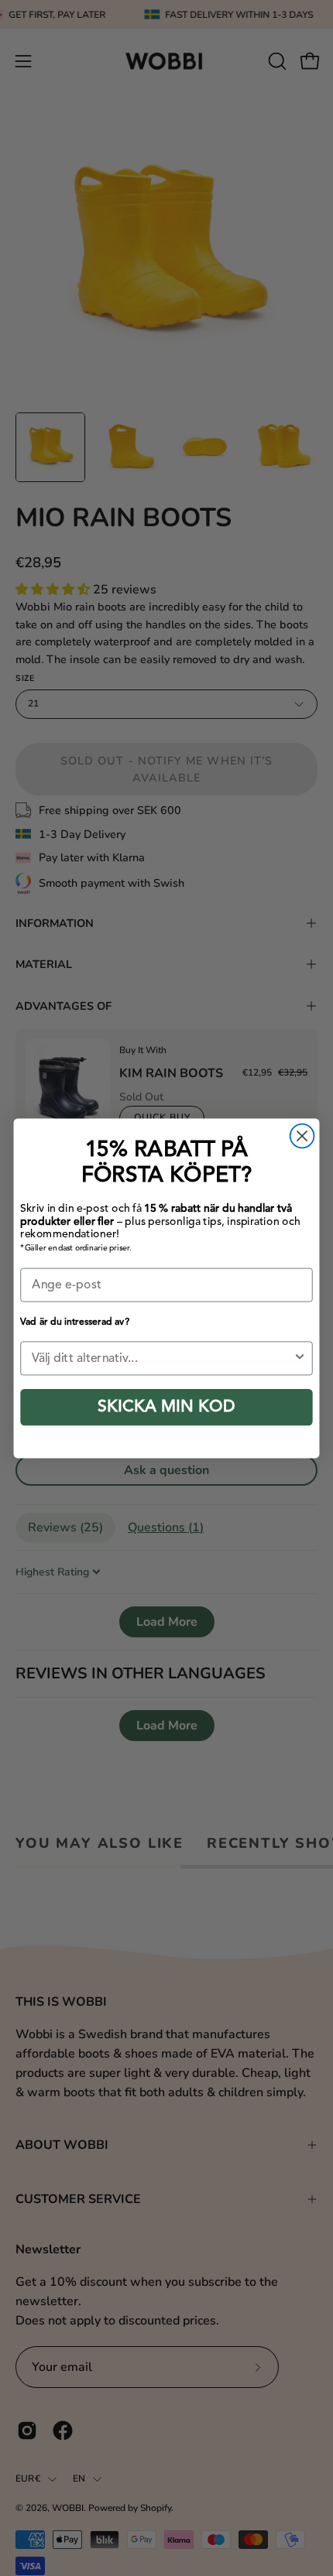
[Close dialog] (302, 1136)
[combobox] (162, 1358)
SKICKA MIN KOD (166, 1407)
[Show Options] (300, 1358)
